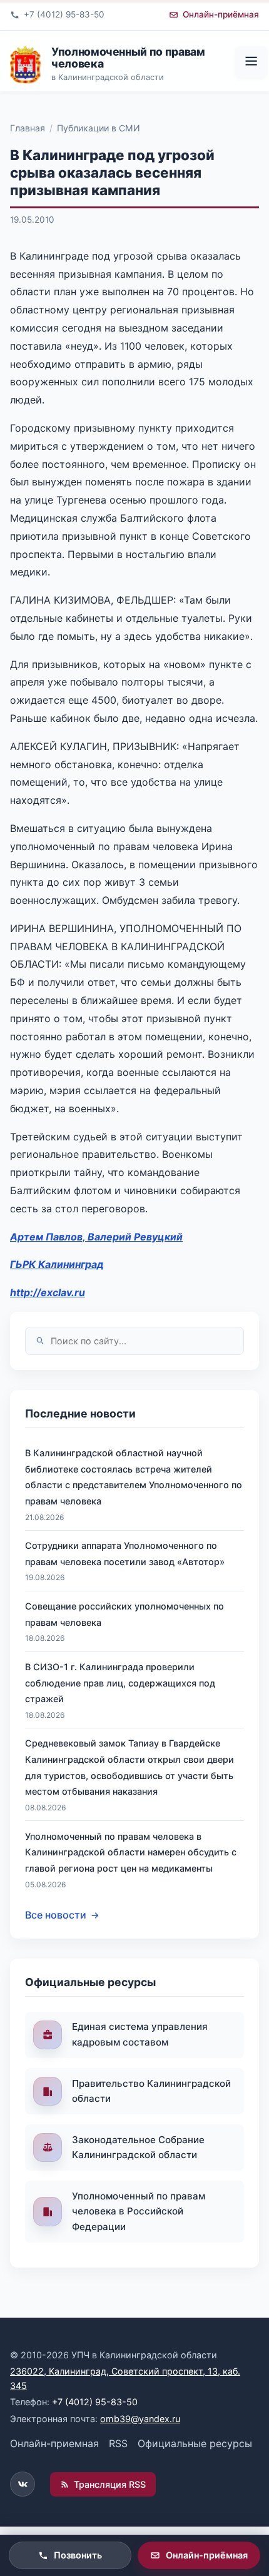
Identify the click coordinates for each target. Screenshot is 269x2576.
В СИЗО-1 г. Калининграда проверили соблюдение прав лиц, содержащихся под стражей (120, 1683)
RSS (118, 2443)
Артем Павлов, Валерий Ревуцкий (96, 1237)
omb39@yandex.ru (140, 2419)
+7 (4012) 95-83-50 (95, 2402)
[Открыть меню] (251, 62)
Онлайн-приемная (54, 2443)
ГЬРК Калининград (57, 1264)
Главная (28, 128)
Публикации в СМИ (99, 128)
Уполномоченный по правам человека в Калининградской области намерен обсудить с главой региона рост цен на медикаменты (131, 1852)
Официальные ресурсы (195, 2443)
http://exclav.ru (48, 1292)
